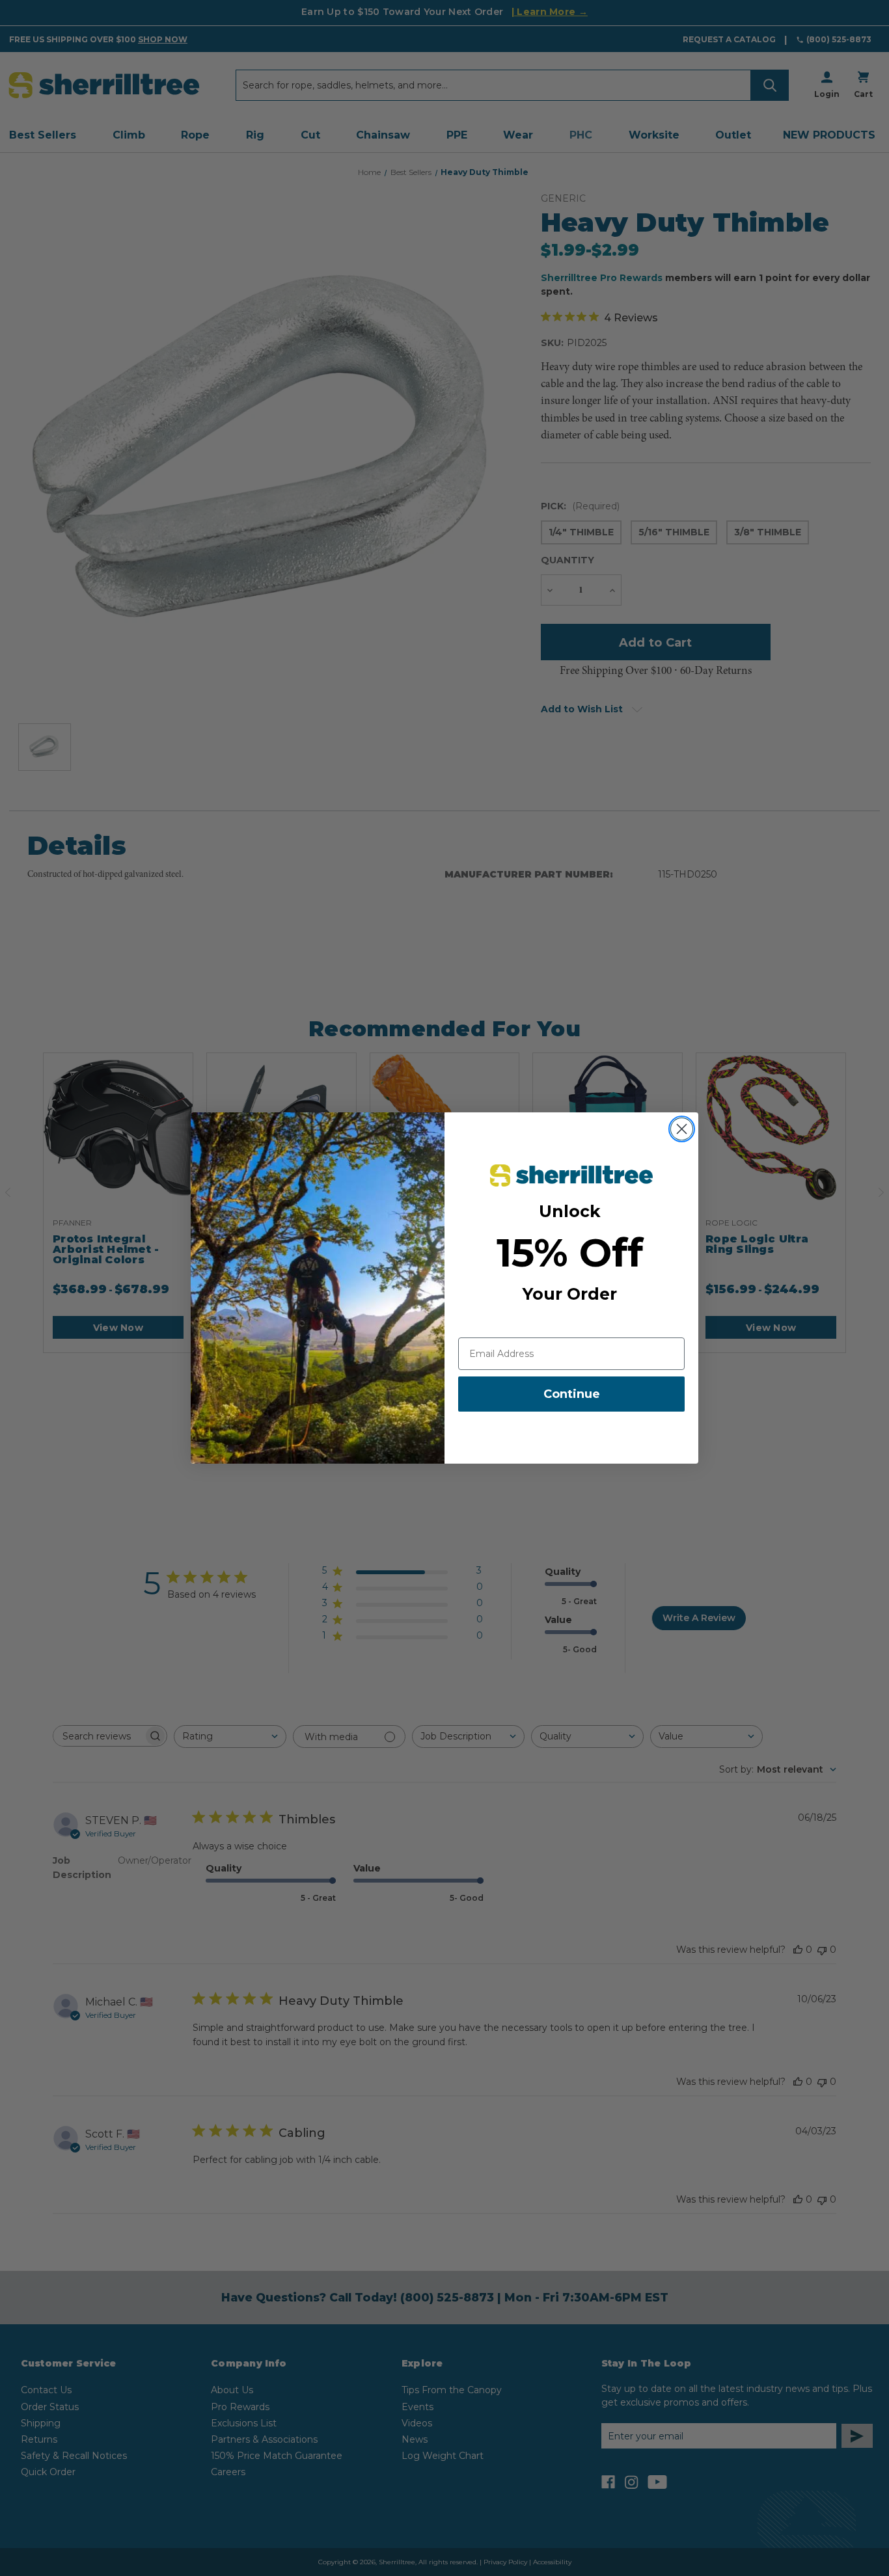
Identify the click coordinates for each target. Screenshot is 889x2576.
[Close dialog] (682, 1129)
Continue (572, 1394)
